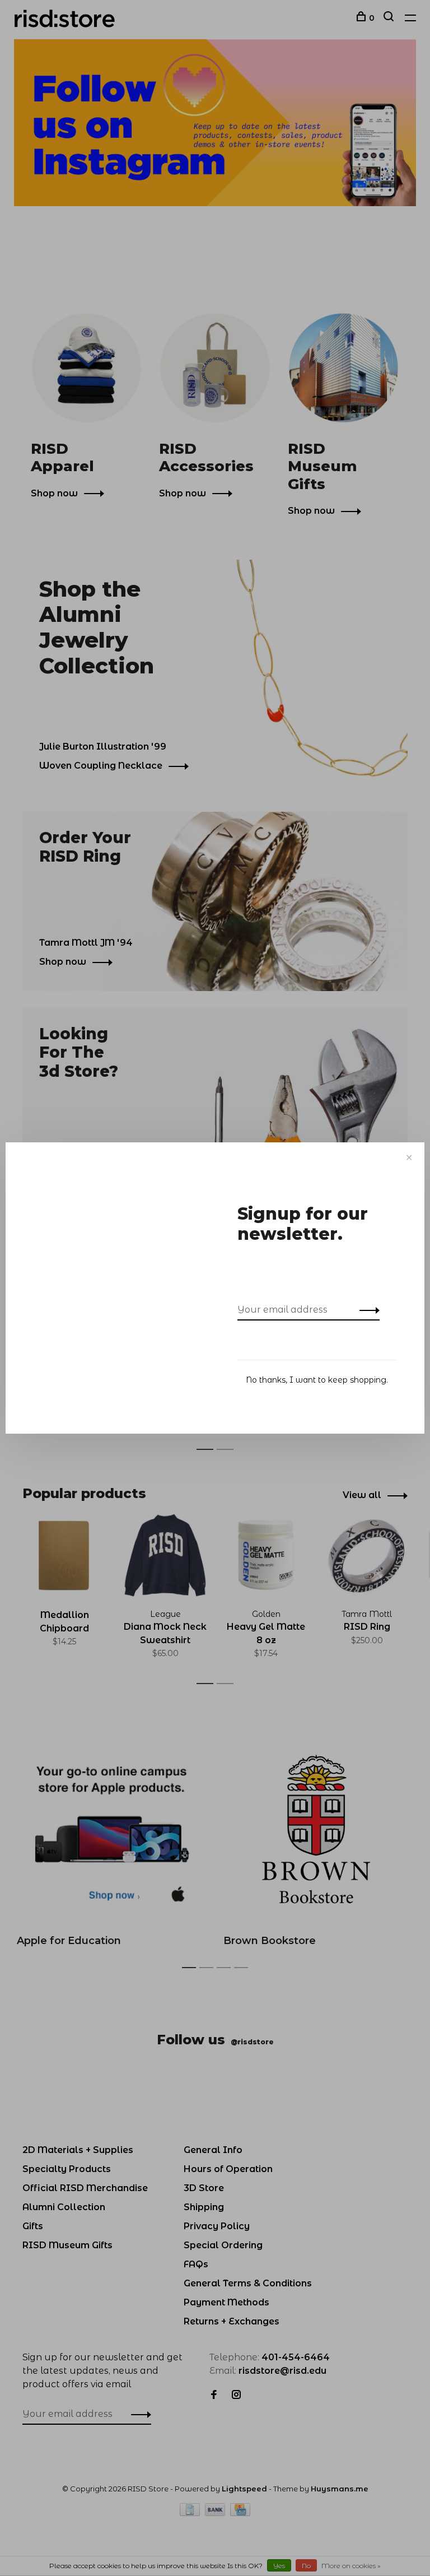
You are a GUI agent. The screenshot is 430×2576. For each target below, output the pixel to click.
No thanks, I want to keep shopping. (317, 1380)
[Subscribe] (366, 1310)
